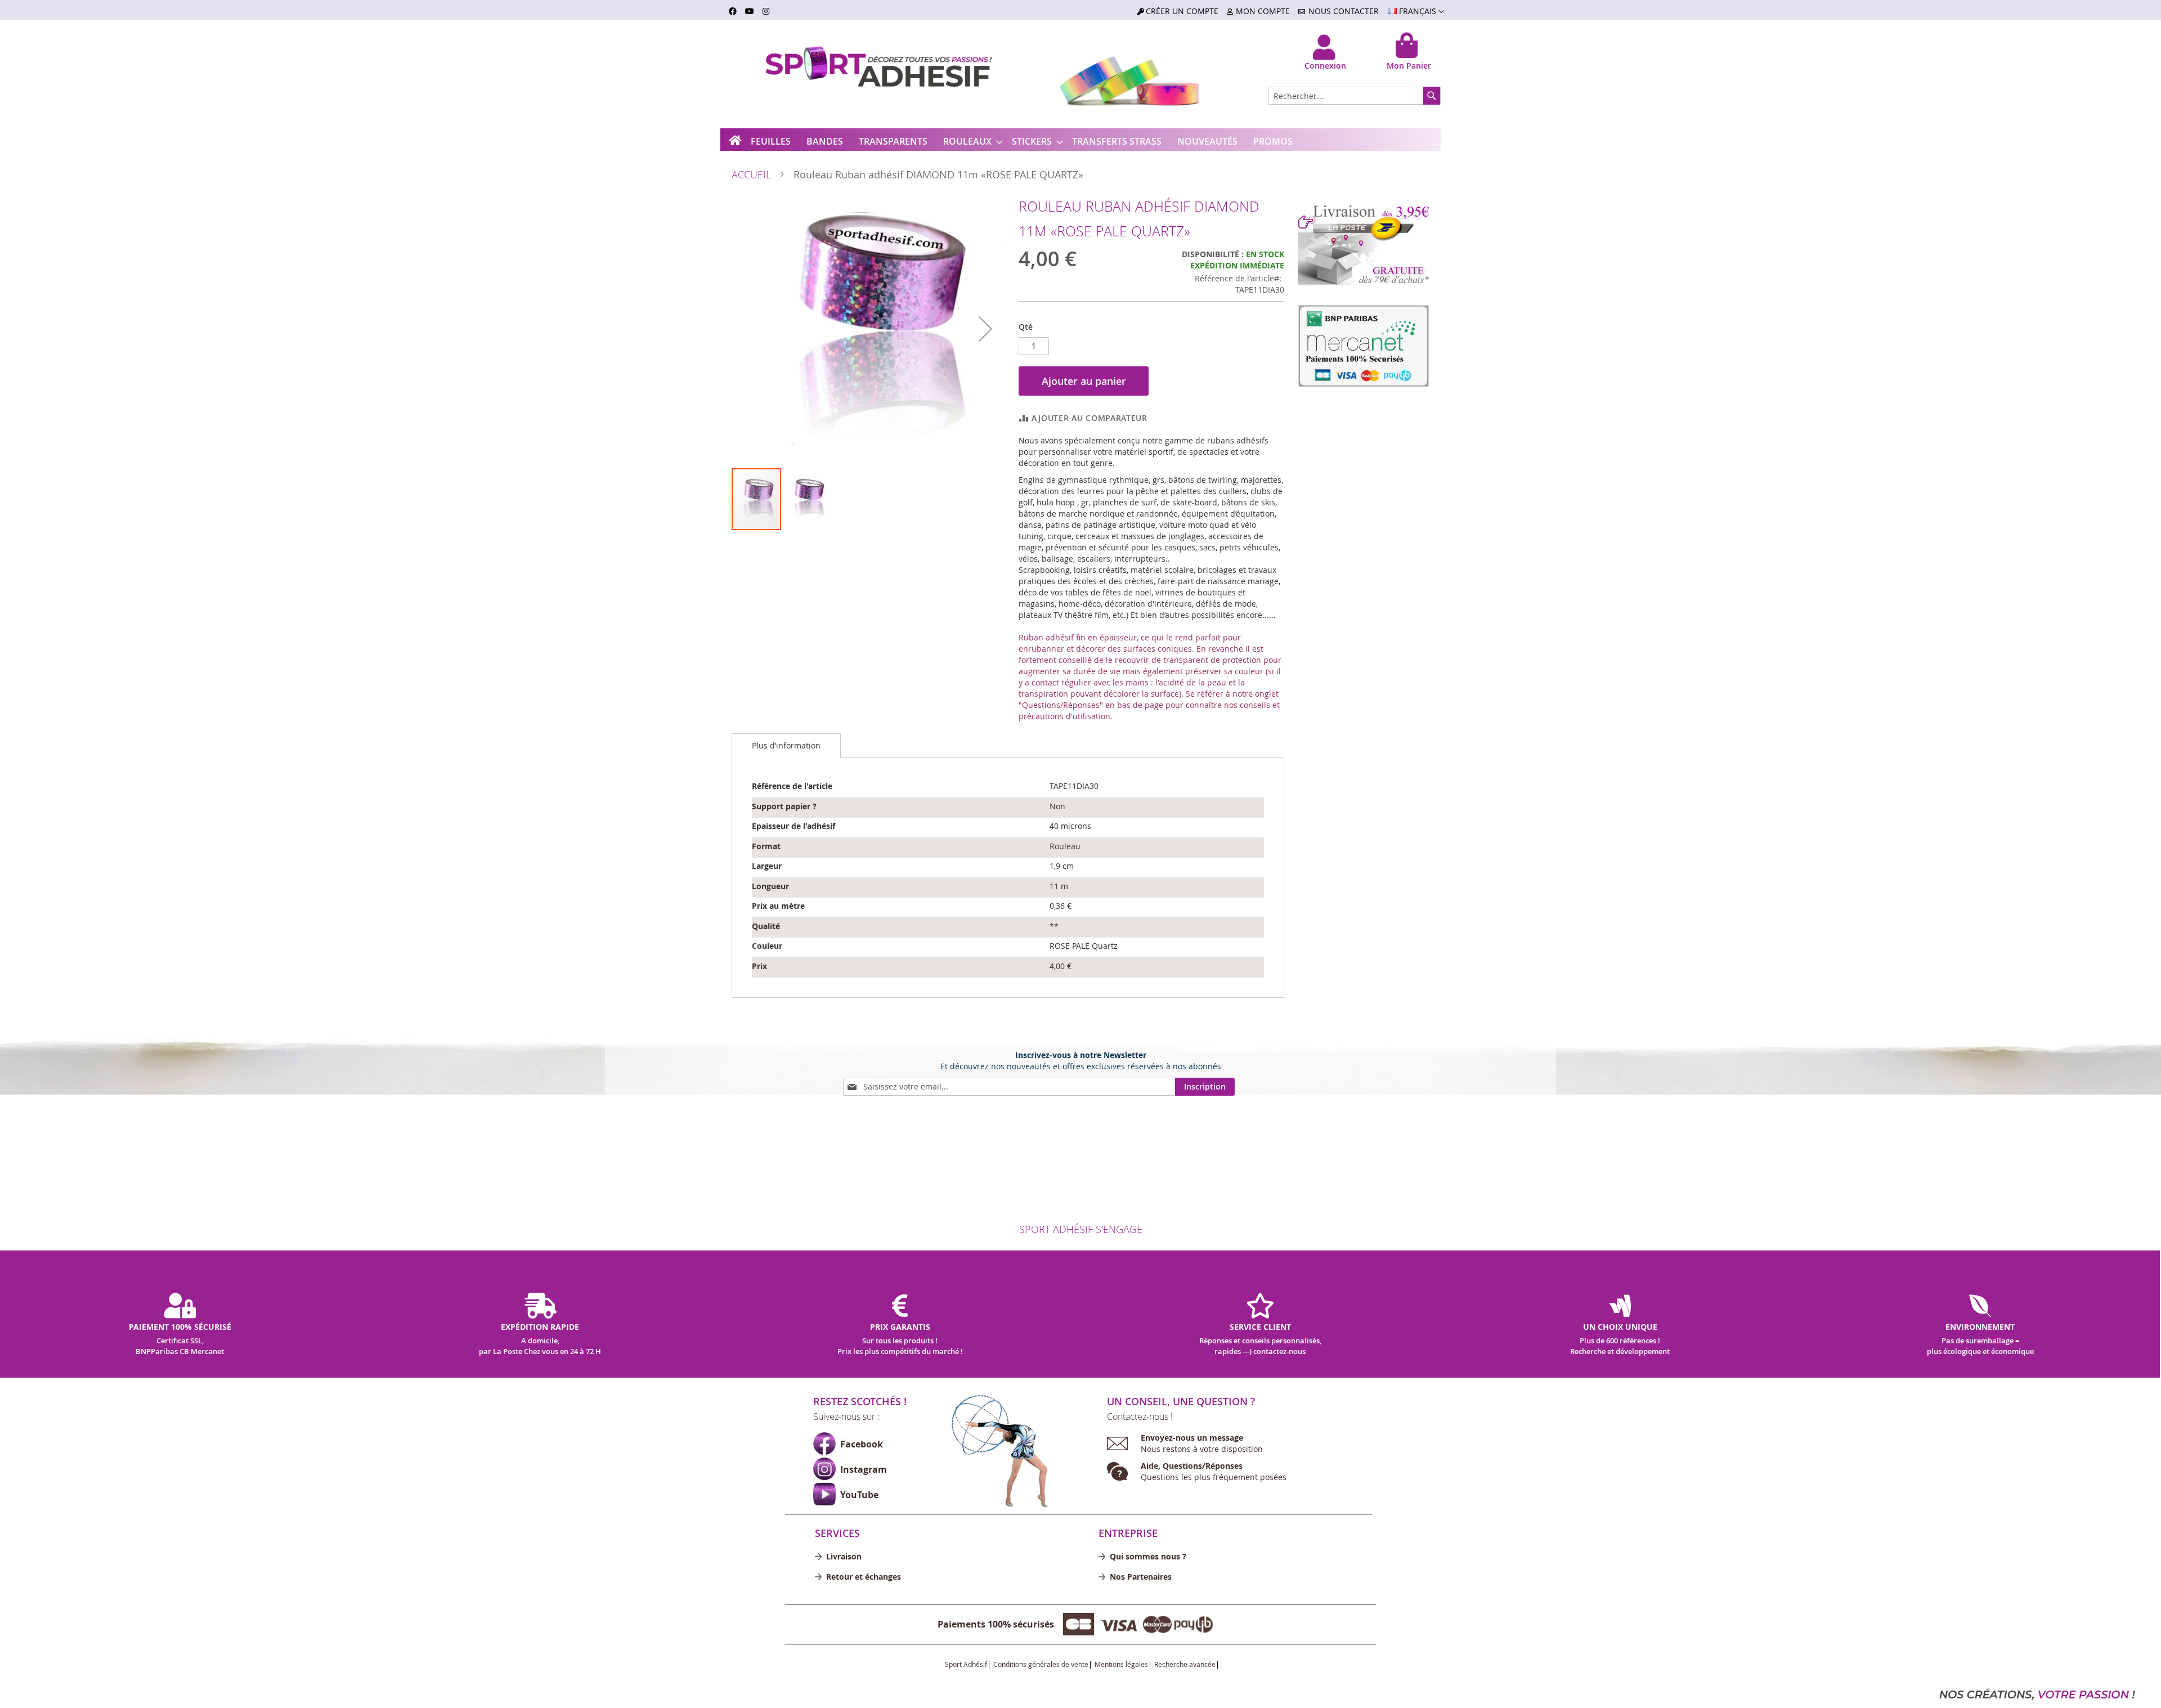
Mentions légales (1121, 1665)
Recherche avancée (1185, 1665)
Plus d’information (786, 745)
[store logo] (861, 74)
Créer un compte (1182, 11)
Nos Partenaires (1141, 1577)
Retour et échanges (864, 1577)
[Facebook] (824, 1443)
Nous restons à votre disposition (1202, 1443)
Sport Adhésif (966, 1665)
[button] (1416, 12)
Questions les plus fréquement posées (1214, 1471)
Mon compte (1263, 11)
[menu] (1080, 142)
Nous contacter (1344, 11)
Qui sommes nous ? (1148, 1556)
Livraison (844, 1556)
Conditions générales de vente (1041, 1665)
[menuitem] (771, 142)
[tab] (786, 746)
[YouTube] (824, 1494)
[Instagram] (824, 1469)
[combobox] (1354, 96)
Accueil (751, 174)
